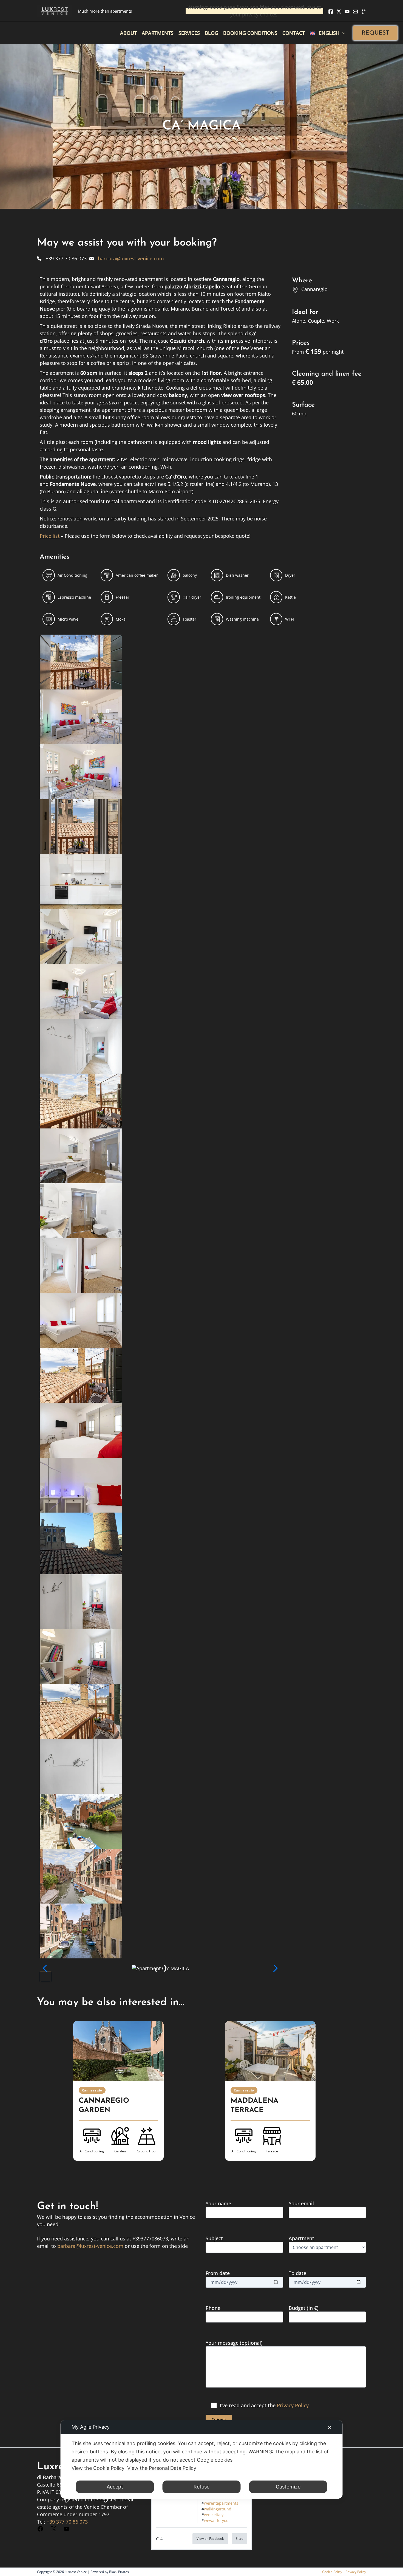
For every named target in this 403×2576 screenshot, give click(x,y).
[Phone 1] (364, 12)
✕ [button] (330, 2427)
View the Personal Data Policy (162, 2468)
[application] (342, 33)
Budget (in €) (304, 2308)
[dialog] (202, 2459)
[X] (339, 12)
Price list (50, 536)
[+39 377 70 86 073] (62, 258)
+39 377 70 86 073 (67, 2522)
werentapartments (221, 2503)
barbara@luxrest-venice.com (90, 2246)
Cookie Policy (332, 2572)
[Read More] (118, 2051)
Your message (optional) (234, 2343)
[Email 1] (355, 12)
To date (297, 2273)
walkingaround (218, 2509)
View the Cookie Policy (98, 2468)
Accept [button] (115, 2487)
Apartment (301, 2238)
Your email (301, 2203)
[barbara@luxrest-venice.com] (127, 258)
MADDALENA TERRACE (254, 2106)
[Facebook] (331, 12)
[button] (375, 33)
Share (239, 2539)
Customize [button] (288, 2487)
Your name (218, 2203)
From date (218, 2273)
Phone (213, 2308)
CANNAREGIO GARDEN (104, 2106)
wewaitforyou (216, 2520)
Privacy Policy (293, 2405)
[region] (201, 2098)
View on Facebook (210, 2539)
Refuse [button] (201, 2487)
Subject (214, 2238)
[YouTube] (347, 12)
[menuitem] (327, 33)
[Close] (46, 1977)
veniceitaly (214, 2515)
